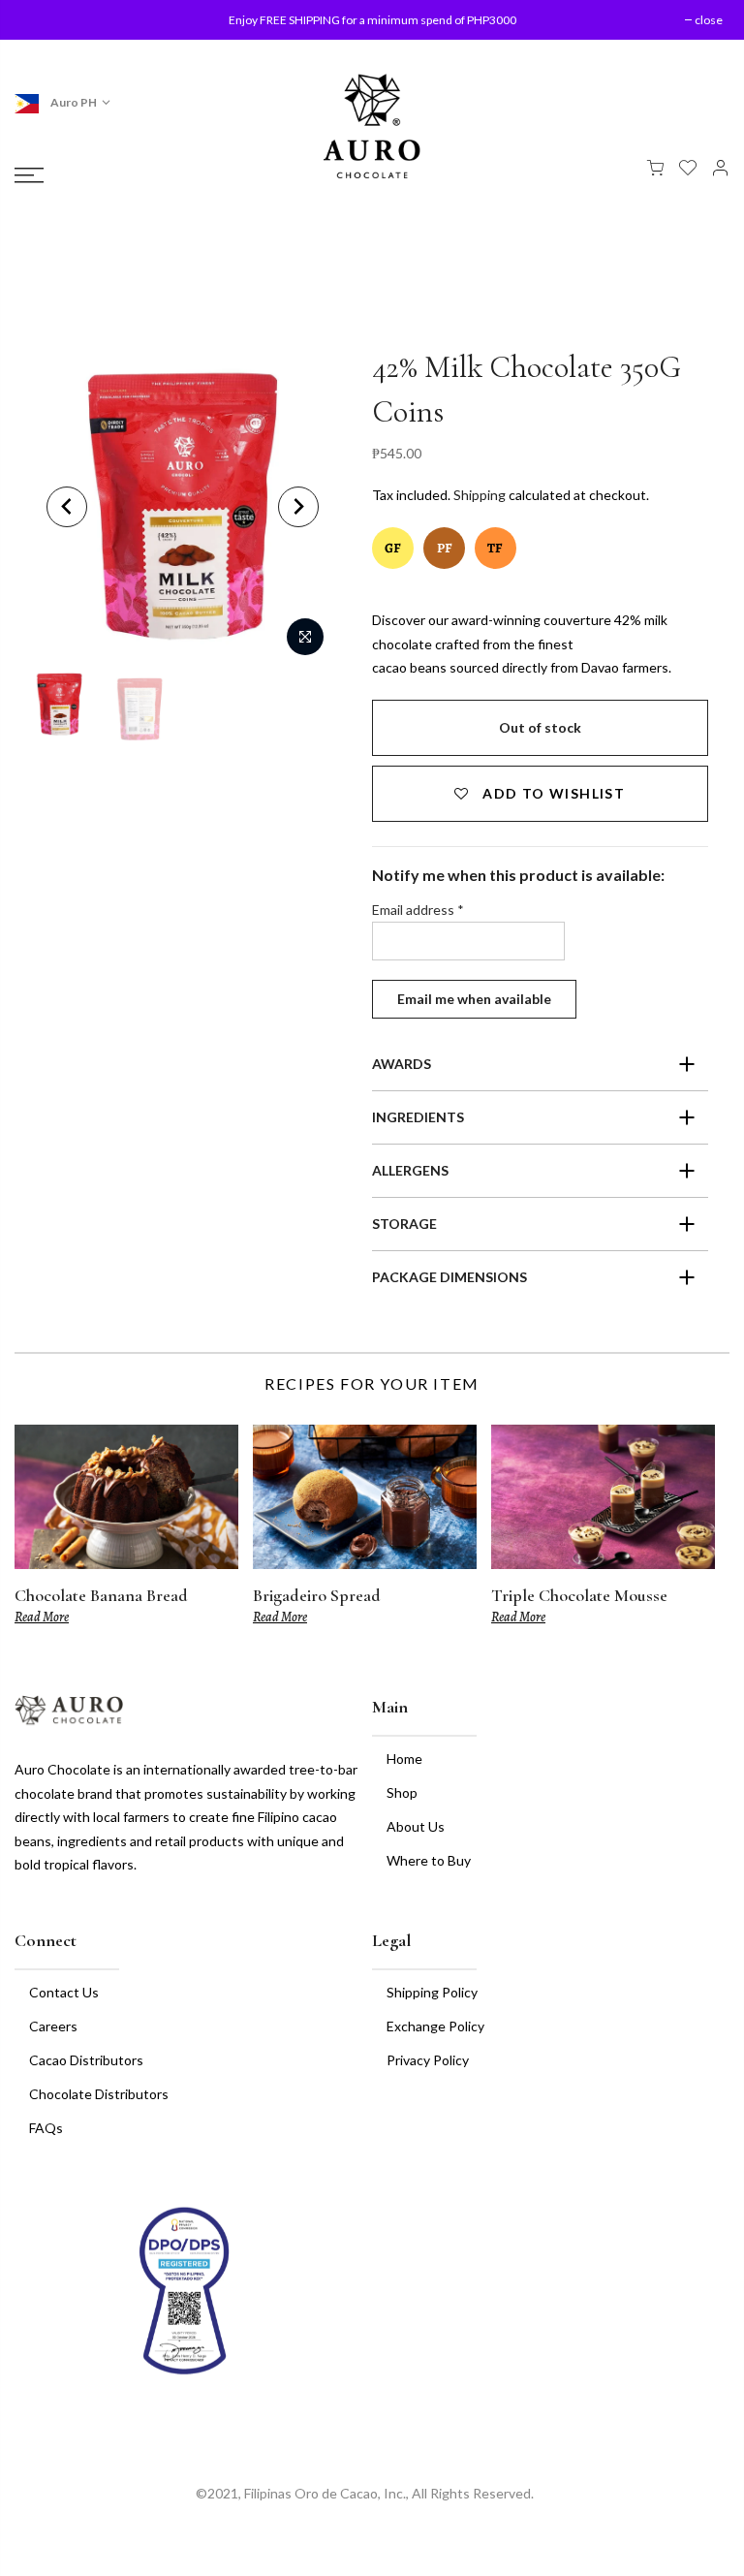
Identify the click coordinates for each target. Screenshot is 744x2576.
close (46, 20)
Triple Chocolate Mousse (579, 1595)
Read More (42, 1617)
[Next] (298, 507)
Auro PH (73, 102)
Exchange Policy (435, 2026)
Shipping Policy (432, 1992)
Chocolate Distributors (99, 2094)
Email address (418, 910)
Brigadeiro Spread (317, 1595)
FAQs (46, 2128)
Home (404, 1759)
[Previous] (67, 507)
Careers (53, 2026)
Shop (402, 1792)
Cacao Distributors (86, 2060)
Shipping (480, 495)
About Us (416, 1826)
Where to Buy (429, 1860)
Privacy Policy (428, 2060)
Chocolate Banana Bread (101, 1595)
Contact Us (64, 1992)
